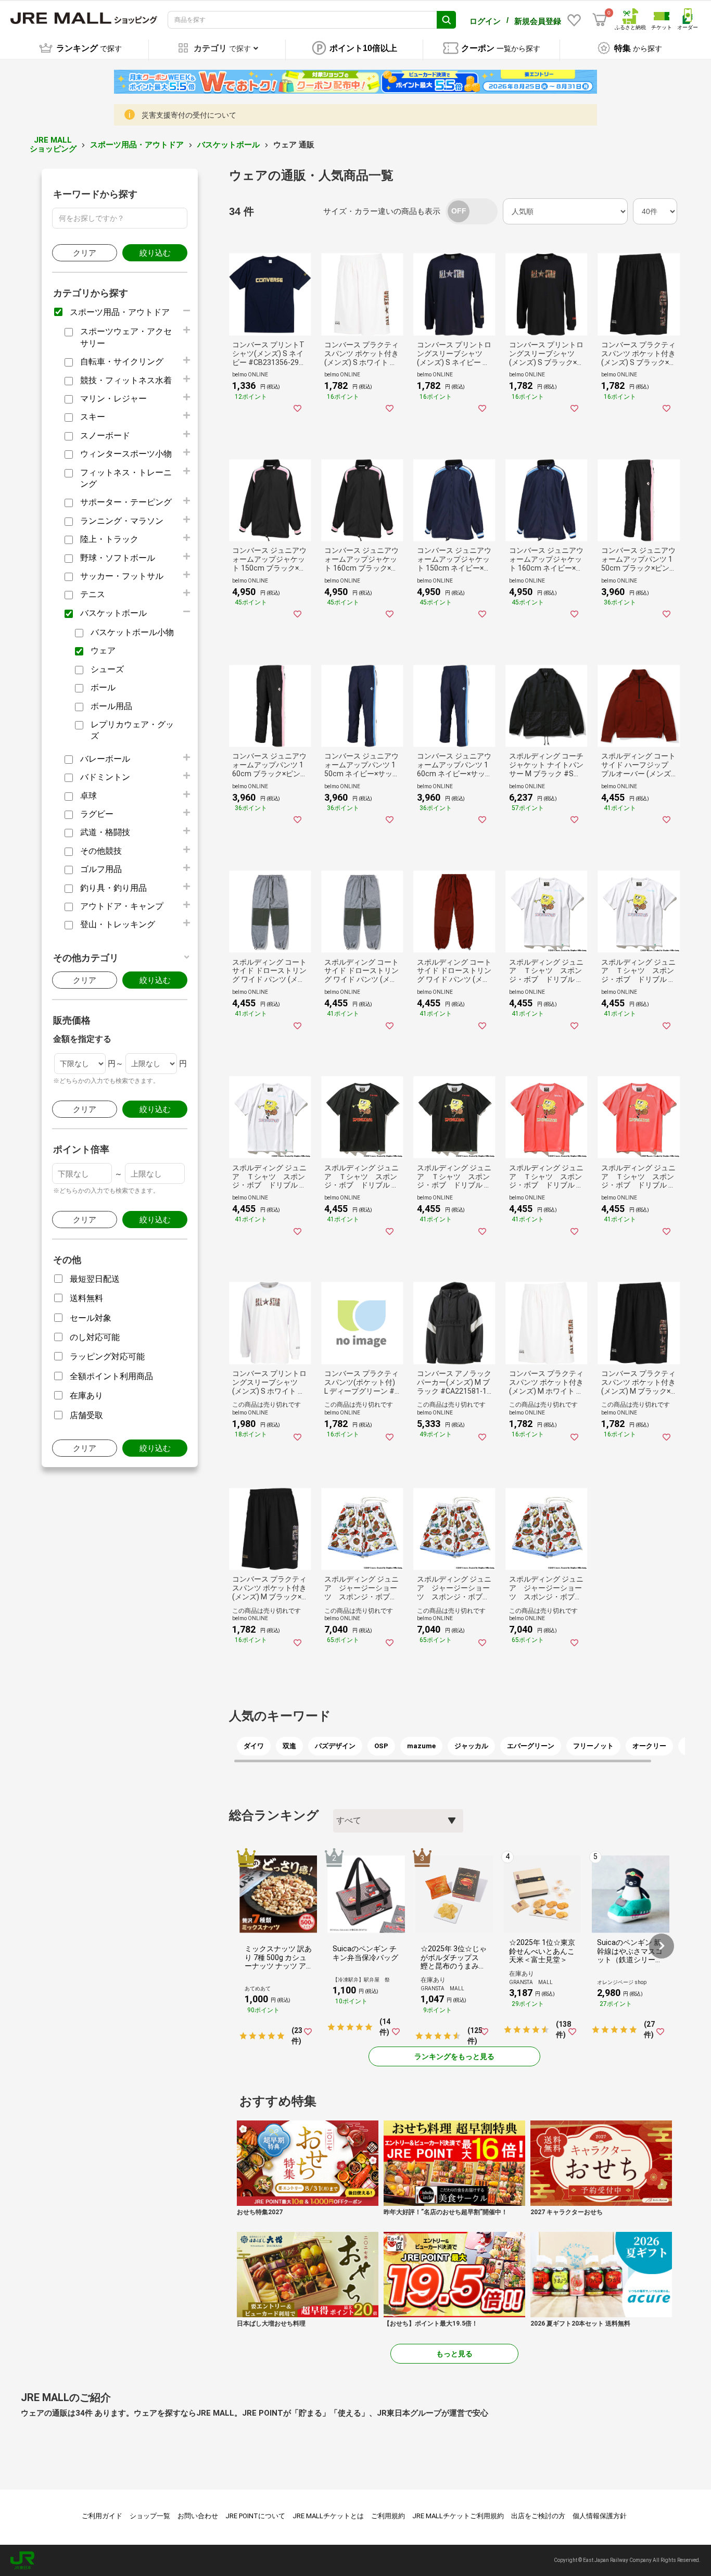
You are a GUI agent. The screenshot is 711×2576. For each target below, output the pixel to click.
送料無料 (86, 1298)
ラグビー (97, 814)
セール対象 (91, 1318)
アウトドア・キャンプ (122, 906)
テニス (93, 594)
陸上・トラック (109, 539)
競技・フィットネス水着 (126, 380)
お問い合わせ (198, 2516)
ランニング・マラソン (122, 521)
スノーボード (105, 435)
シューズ (107, 669)
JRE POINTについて (255, 2516)
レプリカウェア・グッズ (132, 730)
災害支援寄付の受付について (189, 115)
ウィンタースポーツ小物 (126, 454)
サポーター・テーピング (126, 502)
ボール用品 (111, 706)
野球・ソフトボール (118, 558)
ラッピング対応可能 (107, 1356)
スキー (93, 417)
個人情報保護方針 (600, 2516)
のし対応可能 (95, 1337)
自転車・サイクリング (122, 362)
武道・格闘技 (105, 832)
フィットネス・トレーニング (126, 478)
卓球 (88, 796)
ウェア (103, 651)
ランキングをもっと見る (454, 2056)
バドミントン (105, 777)
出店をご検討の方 (538, 2516)
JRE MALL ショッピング (53, 144)
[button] (662, 1946)
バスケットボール (228, 145)
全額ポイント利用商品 (111, 1376)
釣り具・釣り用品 (113, 888)
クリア (85, 253)
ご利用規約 (388, 2516)
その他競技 (101, 851)
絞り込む (155, 253)
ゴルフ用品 (101, 869)
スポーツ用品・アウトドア (137, 145)
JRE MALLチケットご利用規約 (458, 2516)
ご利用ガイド (102, 2516)
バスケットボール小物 (132, 632)
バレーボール (105, 759)
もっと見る (454, 2354)
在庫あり (86, 1396)
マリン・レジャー (113, 399)
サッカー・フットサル (122, 576)
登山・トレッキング (118, 924)
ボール (103, 687)
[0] (600, 20)
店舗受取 (86, 1415)
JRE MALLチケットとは (328, 2516)
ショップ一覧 (150, 2516)
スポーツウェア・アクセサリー (126, 337)
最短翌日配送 (95, 1279)
